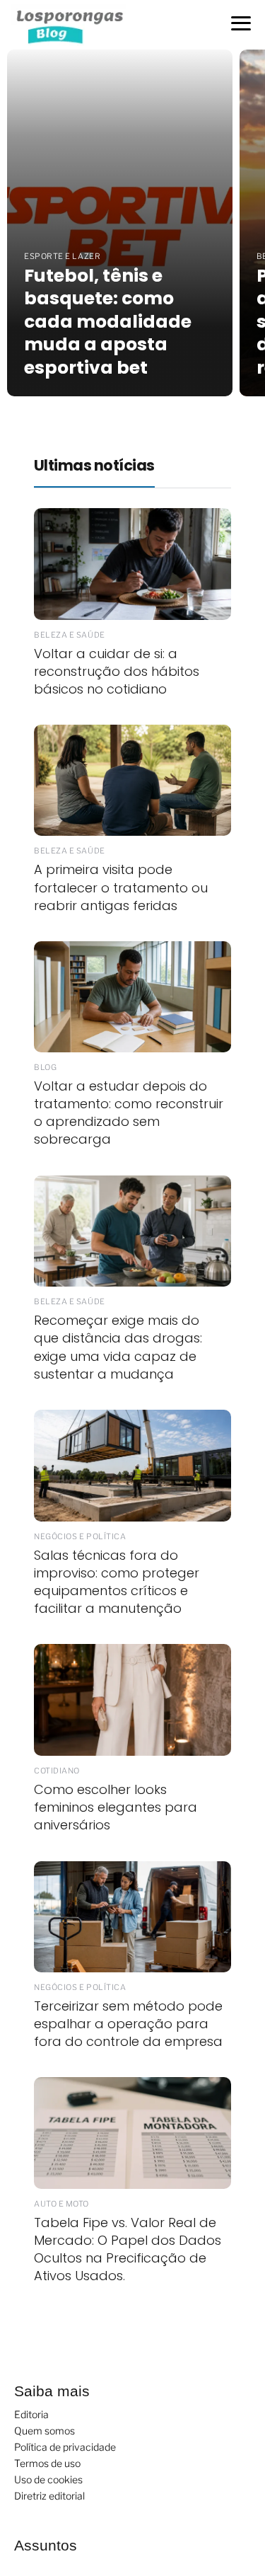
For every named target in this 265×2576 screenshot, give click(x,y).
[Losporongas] (73, 24)
